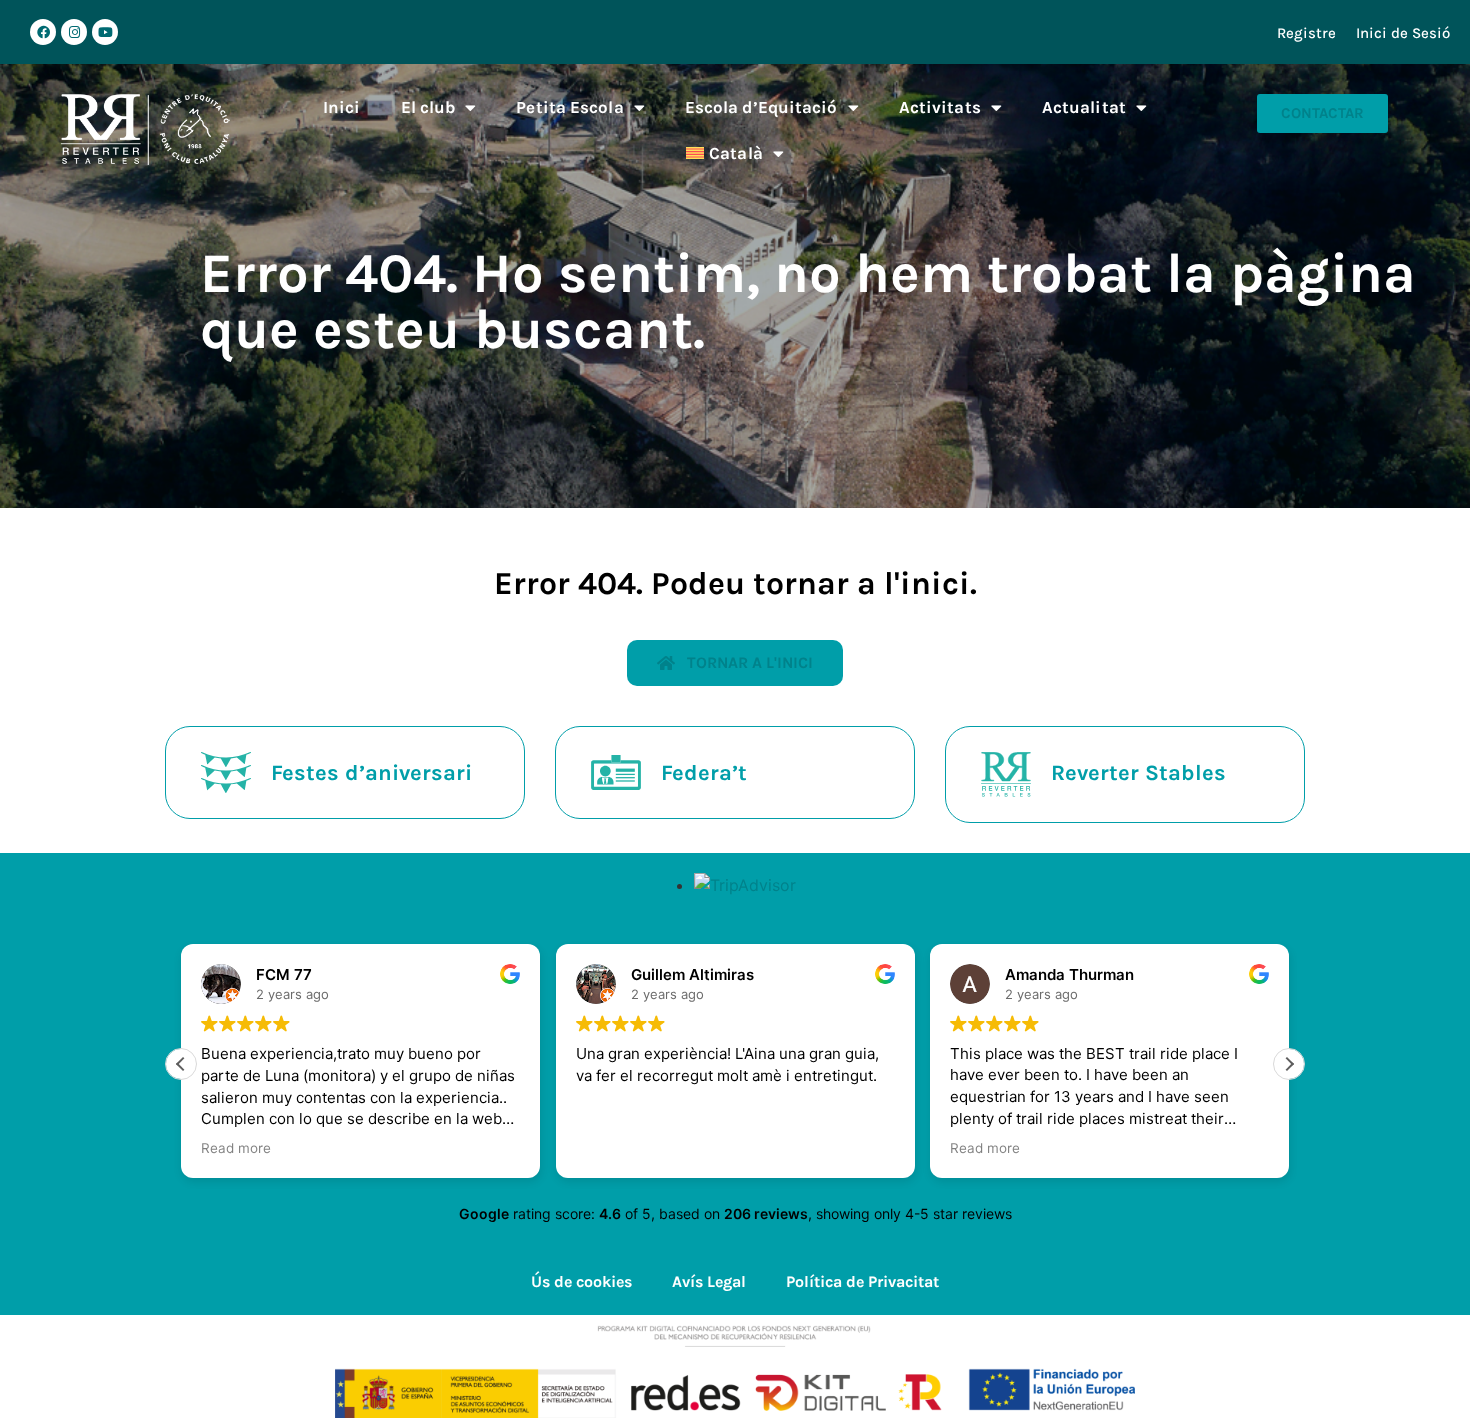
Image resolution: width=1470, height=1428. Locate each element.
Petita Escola (569, 107)
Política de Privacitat (862, 1281)
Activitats (940, 107)
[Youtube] (105, 32)
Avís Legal (709, 1281)
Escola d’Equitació (761, 107)
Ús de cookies (581, 1281)
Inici (342, 107)
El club (428, 107)
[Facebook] (43, 32)
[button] (1289, 1064)
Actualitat (1084, 107)
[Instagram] (74, 32)
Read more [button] (236, 1148)
